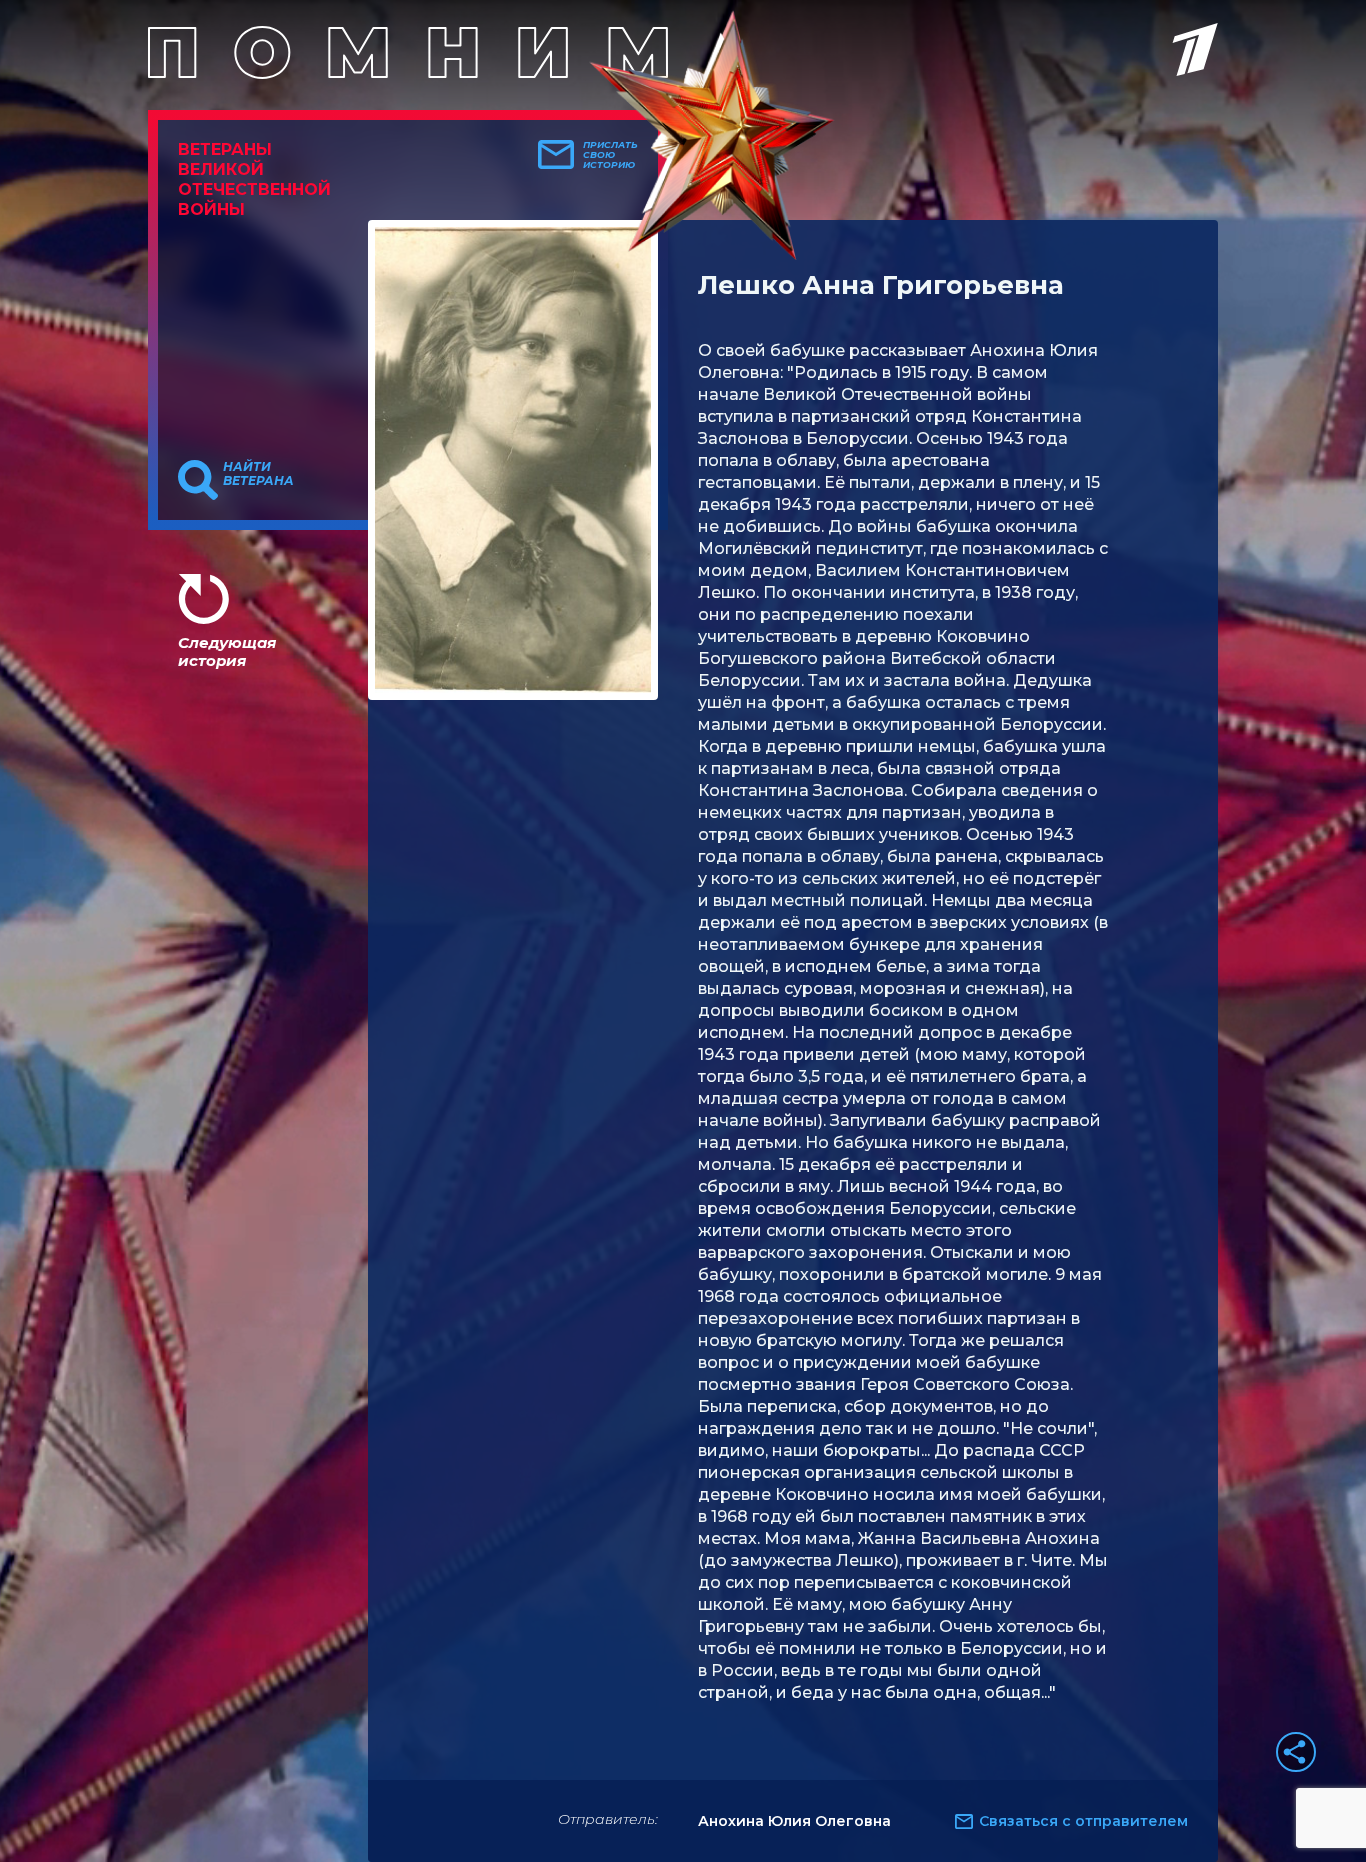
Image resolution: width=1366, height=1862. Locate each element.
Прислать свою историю (610, 155)
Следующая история (227, 651)
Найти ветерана (258, 474)
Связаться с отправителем (1083, 1821)
